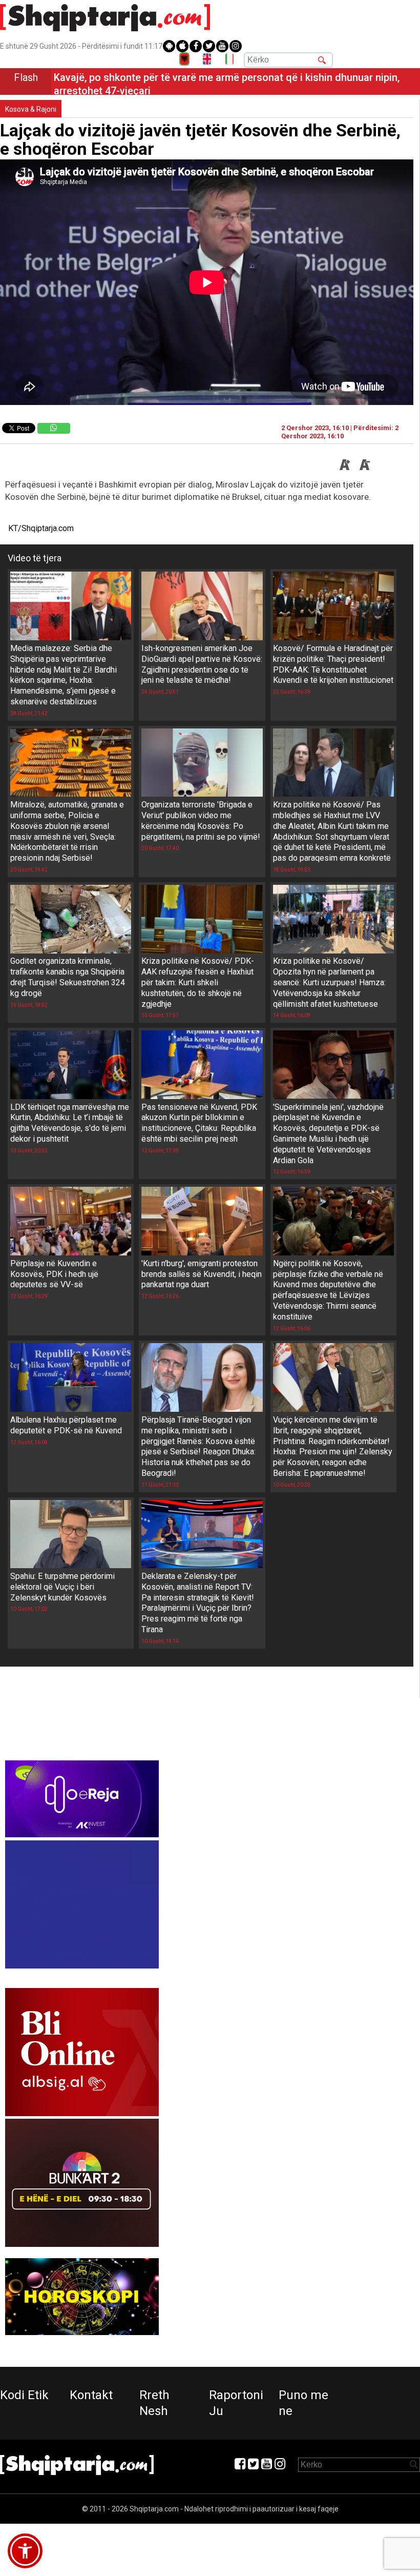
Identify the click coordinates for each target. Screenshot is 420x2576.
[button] (25, 2551)
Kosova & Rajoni (31, 109)
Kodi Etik (24, 2395)
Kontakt (91, 2395)
